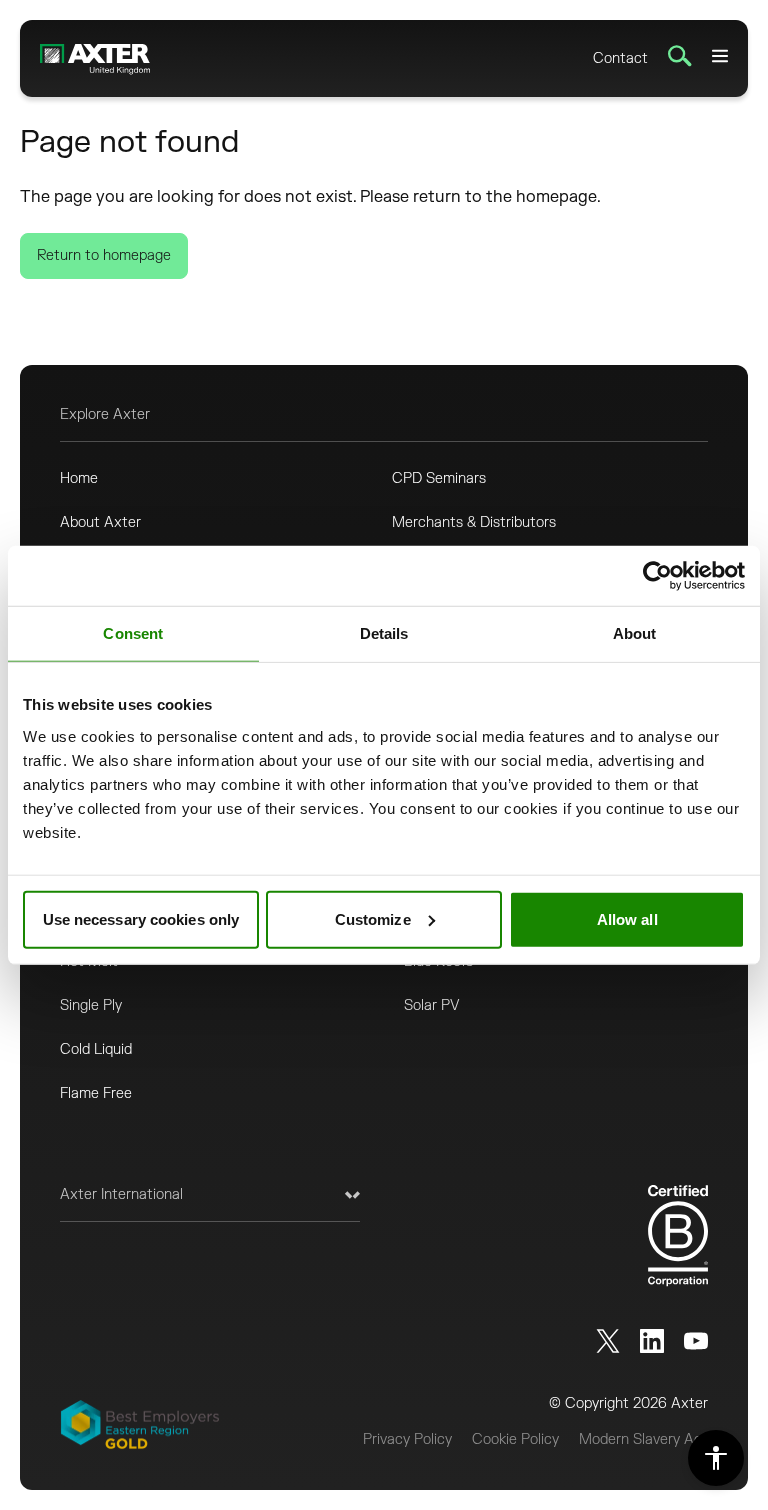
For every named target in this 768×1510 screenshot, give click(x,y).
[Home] (95, 58)
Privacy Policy (407, 1439)
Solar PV (432, 1005)
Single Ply (91, 1005)
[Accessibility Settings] (716, 1458)
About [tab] (635, 633)
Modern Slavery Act (643, 1439)
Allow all (627, 918)
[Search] (680, 56)
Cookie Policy (515, 1439)
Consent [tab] (133, 633)
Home (79, 478)
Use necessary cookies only (141, 918)
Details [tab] (384, 633)
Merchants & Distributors (474, 522)
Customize (373, 918)
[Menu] (720, 56)
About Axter (100, 522)
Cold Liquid (96, 1049)
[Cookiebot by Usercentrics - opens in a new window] (657, 576)
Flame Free (96, 1093)
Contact (620, 58)
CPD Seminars (439, 478)
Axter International (121, 1194)
